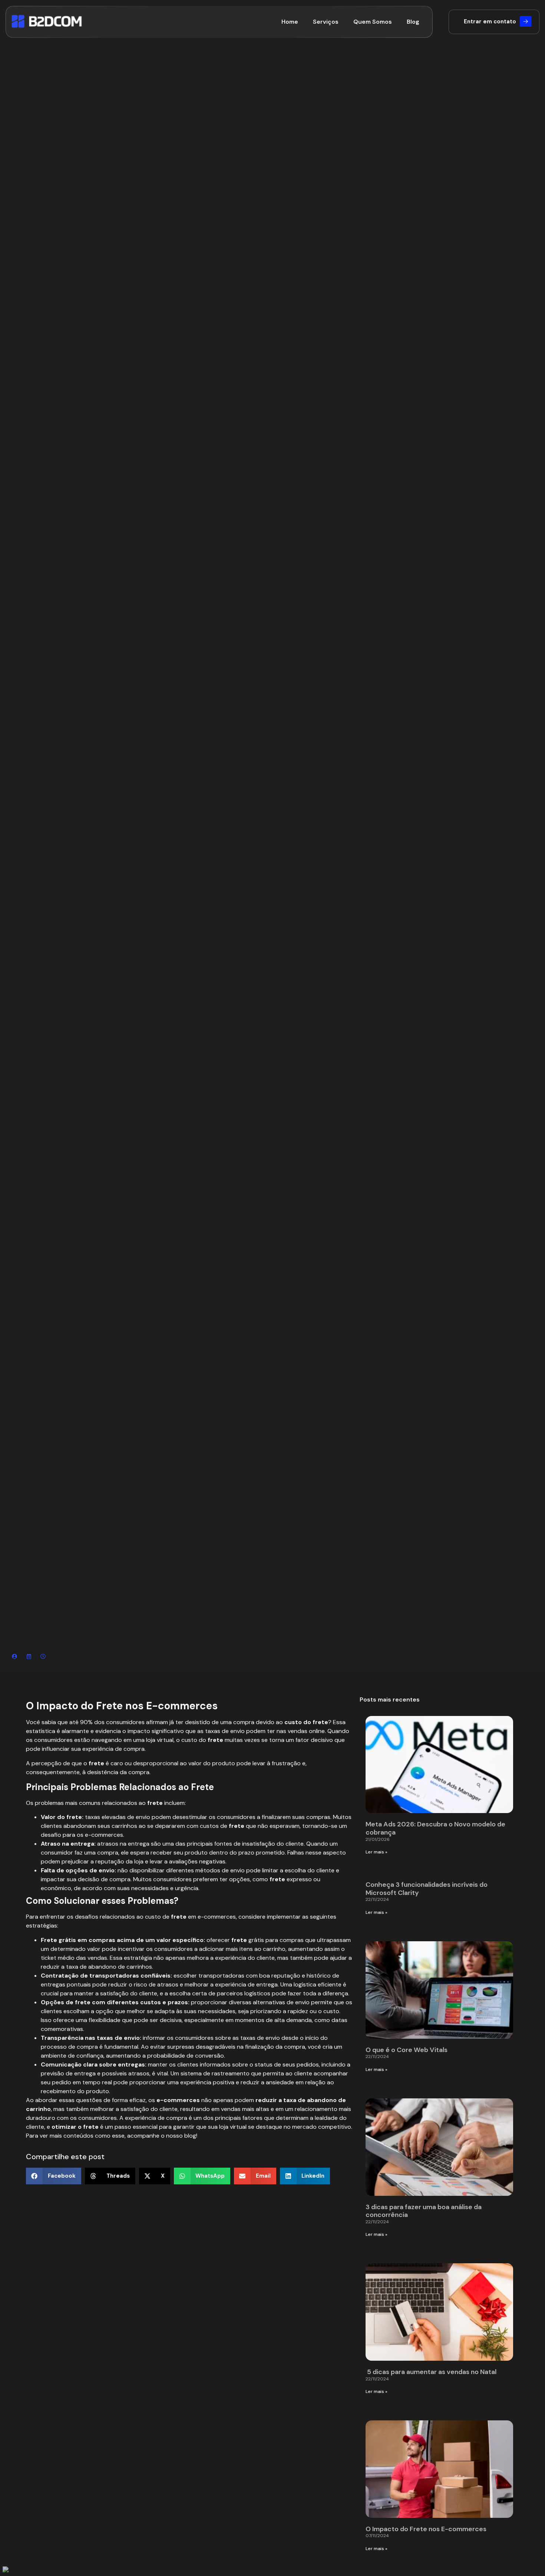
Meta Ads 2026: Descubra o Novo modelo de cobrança (435, 1828)
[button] (54, 2176)
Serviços (326, 22)
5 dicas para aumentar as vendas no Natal (432, 2372)
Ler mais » (376, 1852)
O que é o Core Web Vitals (407, 2050)
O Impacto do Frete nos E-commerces (426, 2529)
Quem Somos (373, 22)
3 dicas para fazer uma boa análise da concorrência (424, 2211)
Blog (413, 22)
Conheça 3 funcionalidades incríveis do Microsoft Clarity (427, 1889)
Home (290, 22)
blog (190, 2136)
